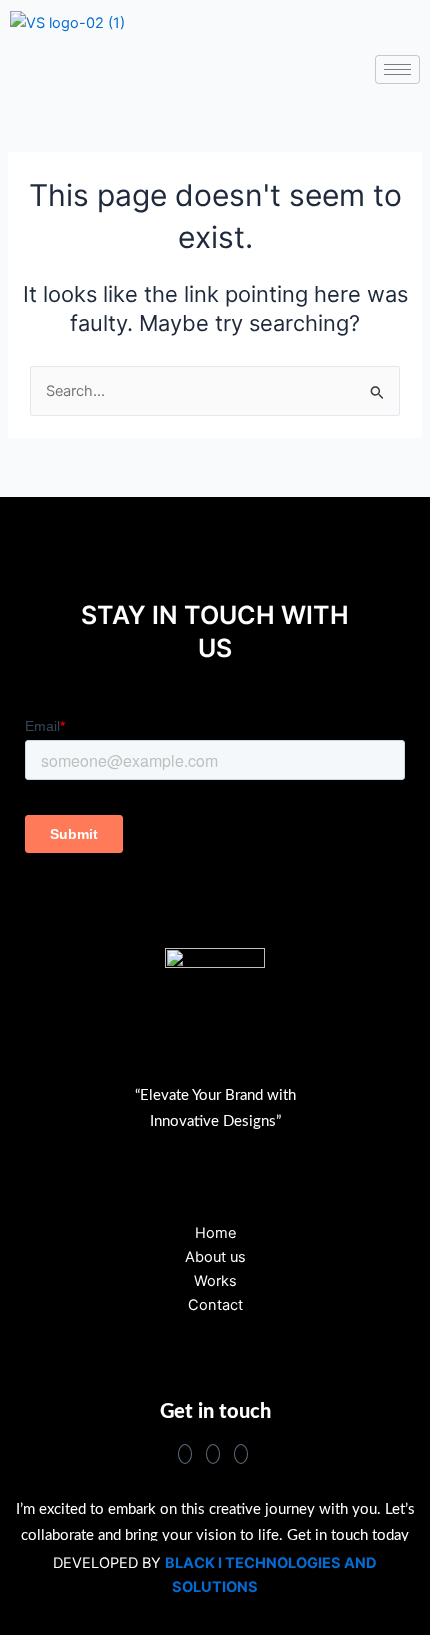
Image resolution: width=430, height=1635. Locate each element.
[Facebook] (185, 1454)
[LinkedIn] (241, 1454)
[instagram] (213, 1454)
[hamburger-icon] (397, 69)
